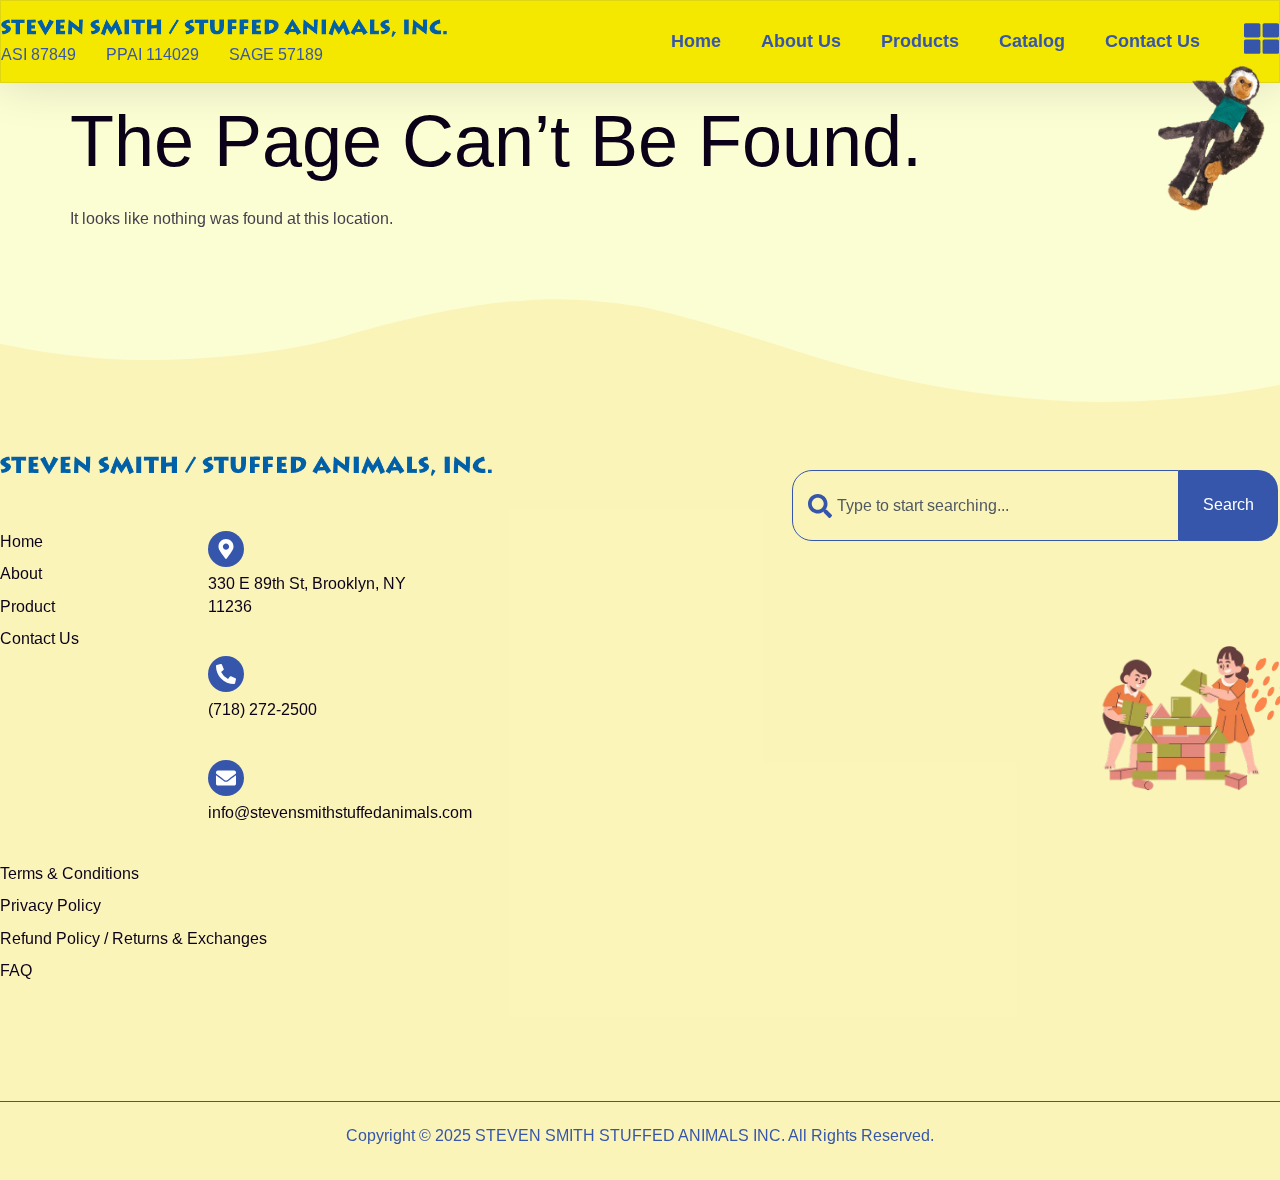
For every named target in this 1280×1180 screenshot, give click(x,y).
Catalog (1032, 41)
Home (696, 41)
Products (920, 41)
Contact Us (1152, 41)
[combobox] (985, 505)
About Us (801, 41)
